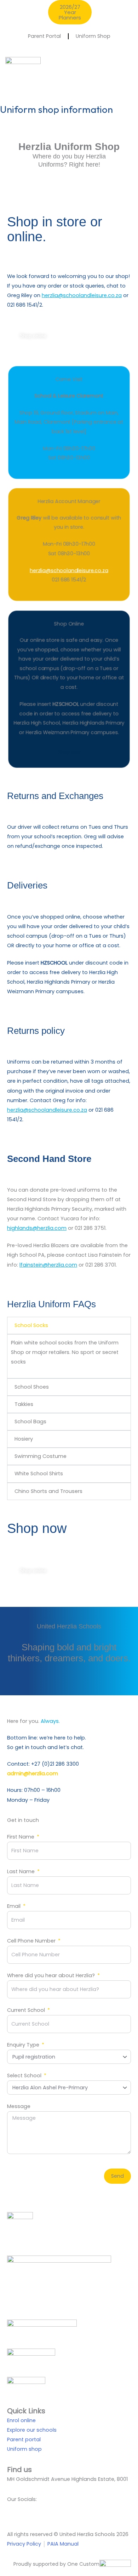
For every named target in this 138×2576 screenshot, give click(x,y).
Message (19, 2106)
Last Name (22, 1871)
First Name (21, 1837)
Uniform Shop (93, 36)
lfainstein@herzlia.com (48, 1265)
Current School (27, 2010)
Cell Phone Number (32, 1941)
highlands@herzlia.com (37, 1228)
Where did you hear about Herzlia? (52, 1975)
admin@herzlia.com (33, 1773)
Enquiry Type (24, 2045)
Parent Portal (44, 36)
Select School (25, 2076)
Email (15, 1906)
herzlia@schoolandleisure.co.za (82, 295)
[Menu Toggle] (129, 78)
